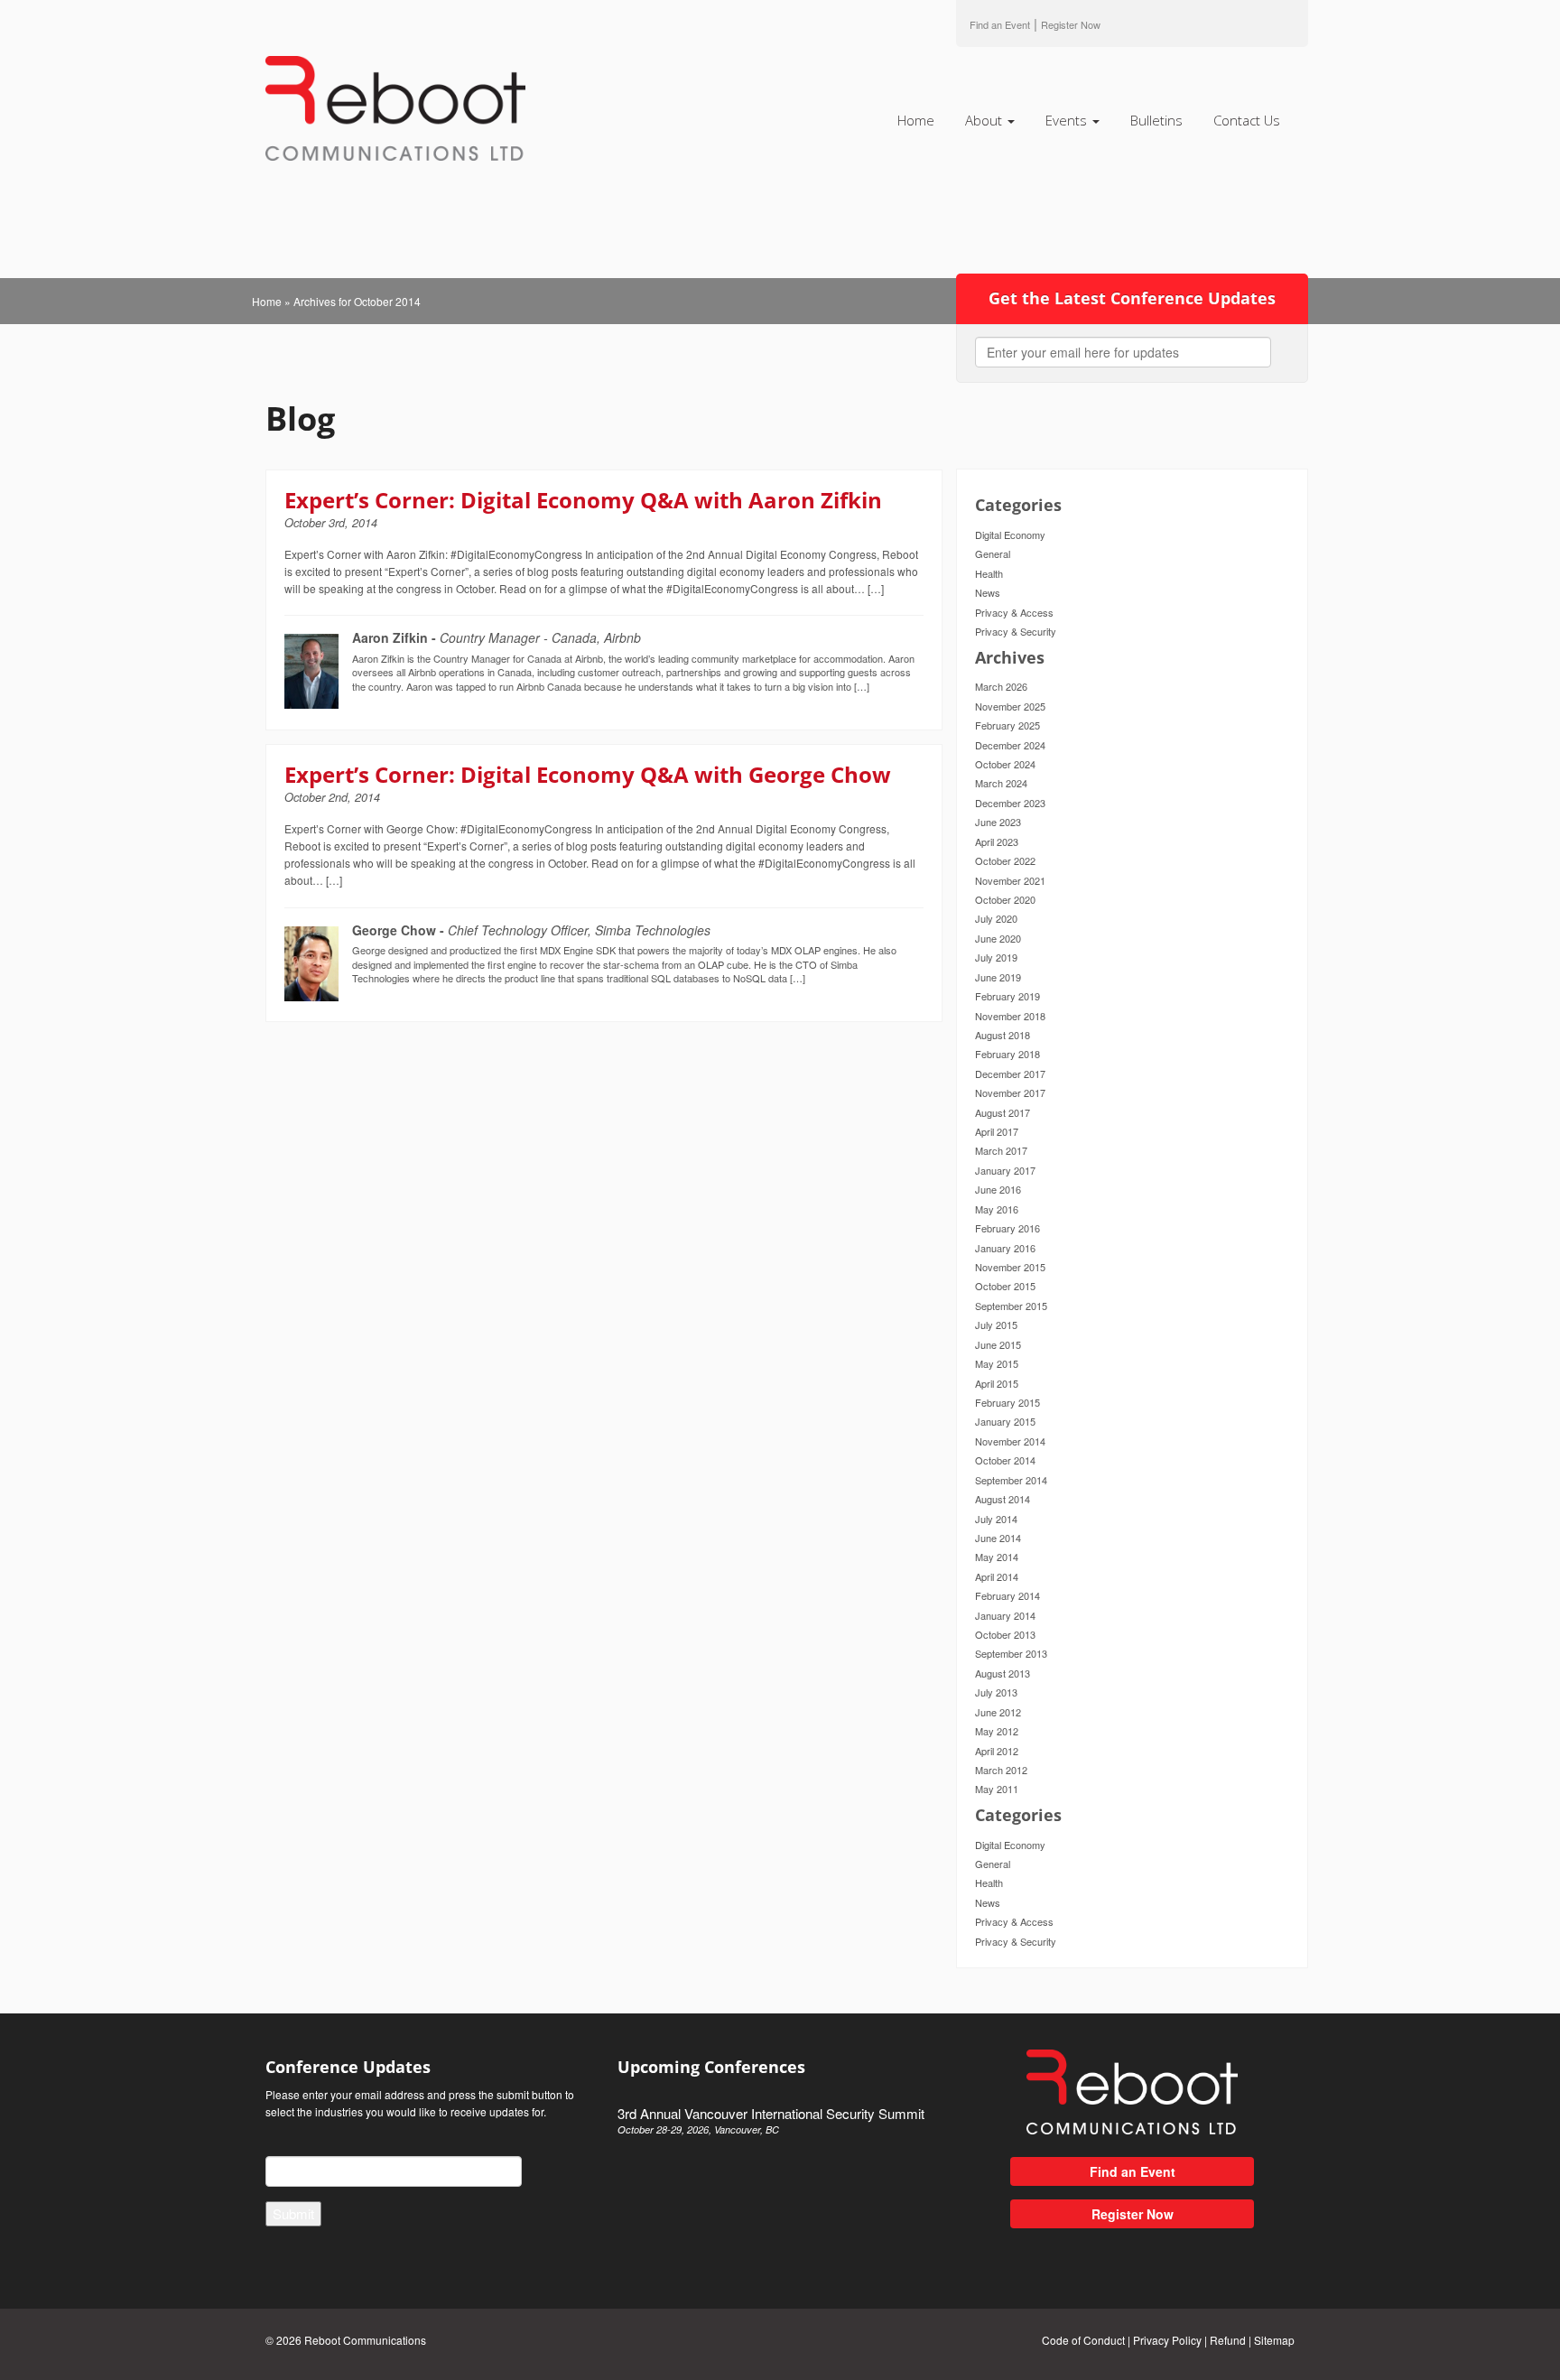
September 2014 (1011, 1480)
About (985, 120)
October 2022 (1005, 860)
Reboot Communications (365, 2340)
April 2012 (997, 1751)
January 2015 (1005, 1421)
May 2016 (997, 1209)
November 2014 (1010, 1441)
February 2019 (1007, 996)
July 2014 (996, 1519)
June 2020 (998, 938)
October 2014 (1005, 1460)
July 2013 (996, 1692)
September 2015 (1011, 1306)
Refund (1228, 2340)
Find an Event (1000, 24)
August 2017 (1003, 1112)
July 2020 (996, 918)
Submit (293, 2213)
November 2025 (1010, 706)
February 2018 (1007, 1054)
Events (1068, 120)
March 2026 (1001, 686)
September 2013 (1011, 1653)
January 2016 (1005, 1248)
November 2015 (1010, 1267)
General (993, 553)
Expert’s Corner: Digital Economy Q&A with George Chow (588, 774)
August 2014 (1003, 1499)
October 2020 (1005, 899)
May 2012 (997, 1731)
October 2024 (1005, 764)
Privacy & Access (1014, 612)
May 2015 (997, 1363)
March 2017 (1001, 1150)
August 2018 (1003, 1035)
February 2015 (1007, 1402)
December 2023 (1010, 803)
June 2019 (998, 977)
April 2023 (997, 841)
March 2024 (1001, 783)
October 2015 (1005, 1286)
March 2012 (1001, 1770)
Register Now (1133, 2214)
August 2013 (1003, 1673)
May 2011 (997, 1789)
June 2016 (998, 1189)
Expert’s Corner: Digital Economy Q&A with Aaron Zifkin (583, 500)
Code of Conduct (1083, 2340)
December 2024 (1010, 745)
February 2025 (1007, 725)
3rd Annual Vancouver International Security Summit (771, 2120)
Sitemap (1274, 2340)
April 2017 (997, 1131)
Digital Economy (1010, 535)
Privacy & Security (1016, 631)
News (988, 592)
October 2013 (1005, 1634)
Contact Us (1247, 120)
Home (916, 120)
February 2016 (1007, 1228)
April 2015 (997, 1383)
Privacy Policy (1167, 2340)
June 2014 (998, 1538)
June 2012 (998, 1712)
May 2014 (997, 1557)
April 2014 (997, 1576)
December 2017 (1010, 1074)
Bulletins (1156, 120)
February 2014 (1007, 1595)
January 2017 (1005, 1170)
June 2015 (998, 1344)
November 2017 (1010, 1092)
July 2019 (996, 957)
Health (989, 573)
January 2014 (1005, 1615)
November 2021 (1010, 880)
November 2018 (1010, 1016)
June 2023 (998, 822)
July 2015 (996, 1325)
